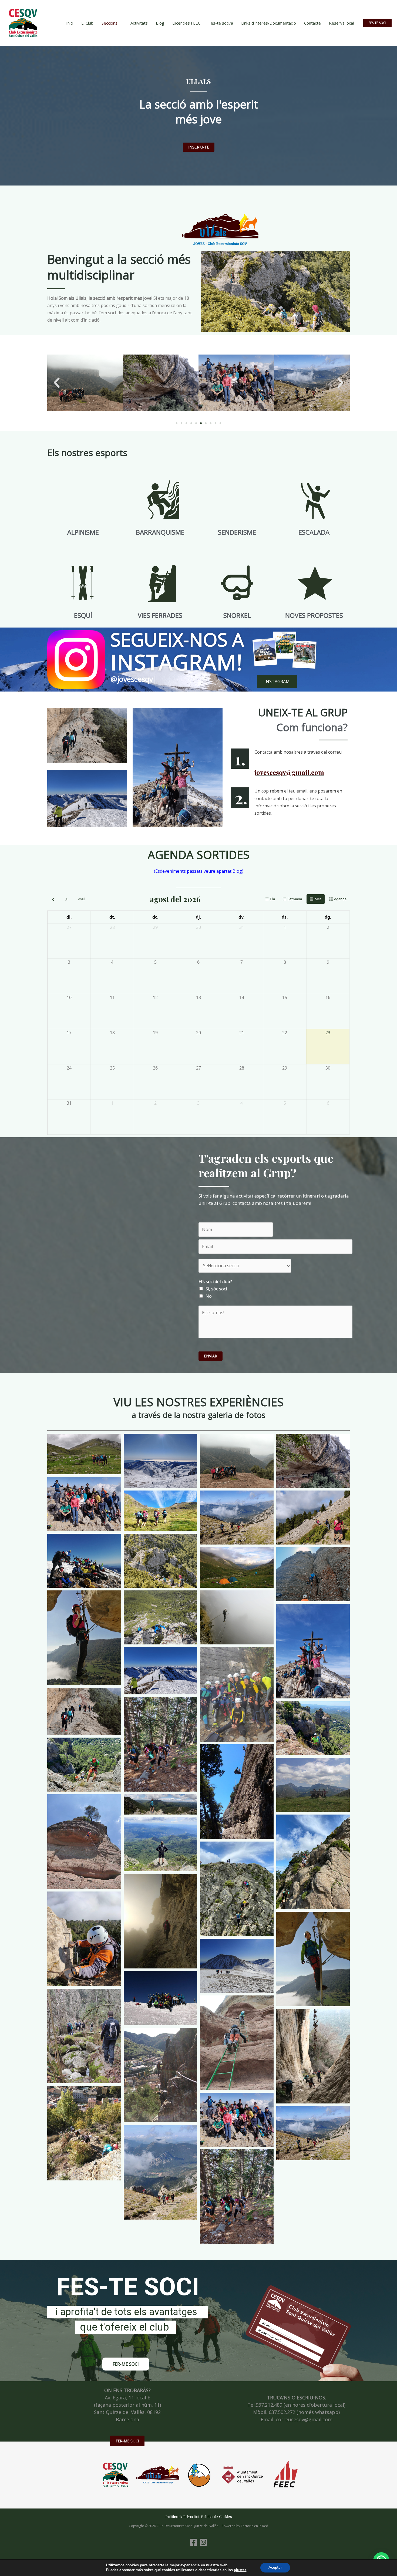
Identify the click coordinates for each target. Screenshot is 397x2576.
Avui (82, 899)
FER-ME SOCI (127, 2441)
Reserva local (341, 23)
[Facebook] (194, 2542)
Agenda (340, 899)
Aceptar (275, 2567)
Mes (318, 899)
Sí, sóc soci (216, 1289)
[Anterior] (53, 899)
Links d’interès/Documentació (269, 23)
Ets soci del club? (215, 1282)
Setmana (295, 899)
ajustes (240, 2570)
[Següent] (66, 899)
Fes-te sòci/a (221, 23)
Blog (160, 23)
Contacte (312, 23)
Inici (70, 23)
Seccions (110, 23)
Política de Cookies (216, 2517)
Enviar (211, 1356)
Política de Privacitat (182, 2517)
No (209, 1296)
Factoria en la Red (255, 2526)
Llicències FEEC (186, 23)
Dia (272, 899)
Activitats (139, 23)
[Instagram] (203, 2542)
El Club (87, 23)
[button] (377, 23)
